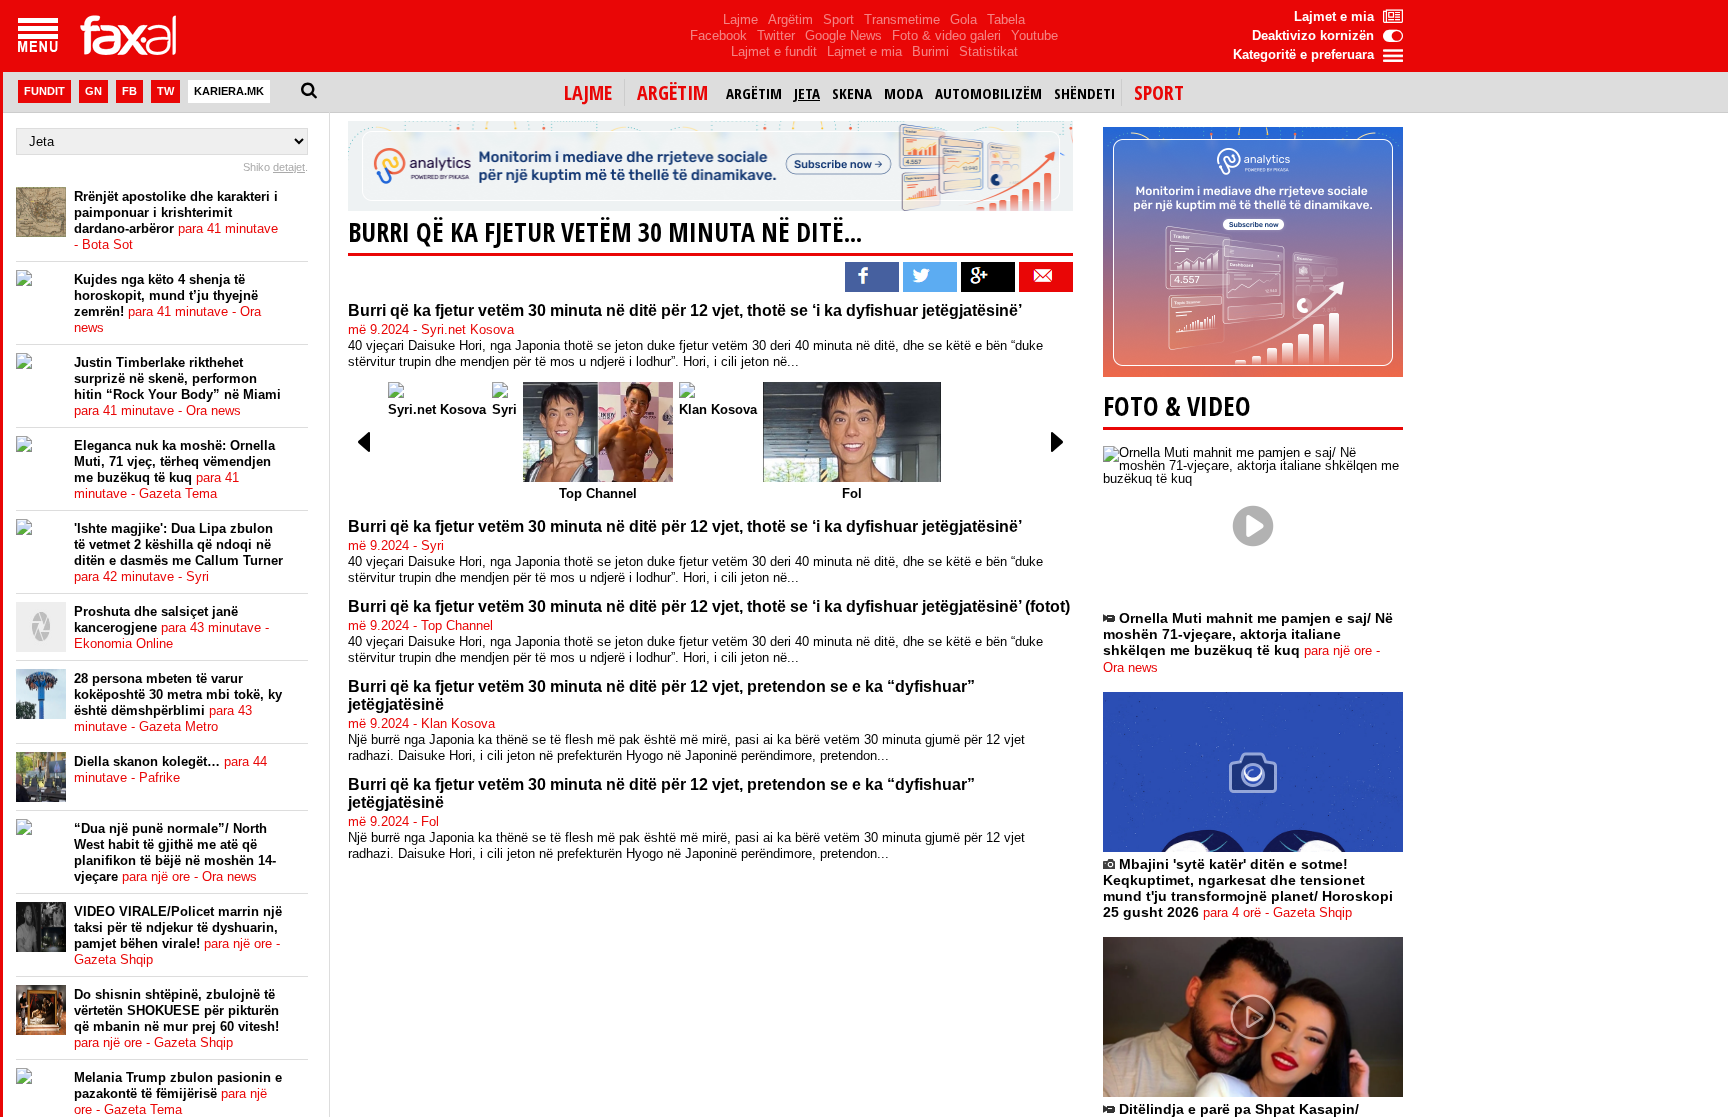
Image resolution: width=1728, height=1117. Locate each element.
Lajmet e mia (864, 51)
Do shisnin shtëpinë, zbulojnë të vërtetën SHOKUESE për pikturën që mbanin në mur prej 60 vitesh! (176, 1018)
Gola (963, 19)
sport (1159, 92)
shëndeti (1084, 93)
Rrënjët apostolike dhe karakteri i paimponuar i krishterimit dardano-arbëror (176, 220)
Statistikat (988, 51)
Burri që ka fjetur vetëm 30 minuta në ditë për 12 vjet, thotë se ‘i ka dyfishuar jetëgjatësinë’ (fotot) (709, 606)
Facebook (718, 35)
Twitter (776, 35)
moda (903, 93)
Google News (843, 35)
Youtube (1034, 35)
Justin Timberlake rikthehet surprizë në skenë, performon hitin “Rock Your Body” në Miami (177, 386)
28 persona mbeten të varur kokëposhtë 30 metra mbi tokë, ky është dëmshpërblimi (178, 702)
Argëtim (790, 19)
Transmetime (902, 19)
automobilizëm (988, 93)
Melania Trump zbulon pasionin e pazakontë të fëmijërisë (178, 1093)
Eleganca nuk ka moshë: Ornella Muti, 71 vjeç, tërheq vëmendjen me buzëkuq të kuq (174, 469)
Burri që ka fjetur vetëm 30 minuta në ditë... (605, 232)
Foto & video (1177, 406)
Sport (838, 19)
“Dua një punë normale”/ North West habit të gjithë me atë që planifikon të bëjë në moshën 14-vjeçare (175, 852)
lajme (588, 92)
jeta (807, 93)
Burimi (930, 51)
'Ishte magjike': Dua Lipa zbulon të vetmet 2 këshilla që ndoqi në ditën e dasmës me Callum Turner (178, 552)
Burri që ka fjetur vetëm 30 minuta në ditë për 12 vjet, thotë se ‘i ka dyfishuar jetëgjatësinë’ (685, 310)
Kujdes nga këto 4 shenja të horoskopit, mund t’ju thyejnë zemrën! (167, 303)
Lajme (740, 19)
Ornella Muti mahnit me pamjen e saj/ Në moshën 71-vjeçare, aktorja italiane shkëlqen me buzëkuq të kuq (1248, 642)
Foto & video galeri (946, 35)
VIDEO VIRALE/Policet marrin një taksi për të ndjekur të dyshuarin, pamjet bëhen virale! (178, 935)
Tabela (1006, 19)
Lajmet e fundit (774, 51)
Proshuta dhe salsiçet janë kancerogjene (171, 627)
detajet (289, 167)
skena (852, 93)
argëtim (672, 92)
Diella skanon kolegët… (170, 769)
